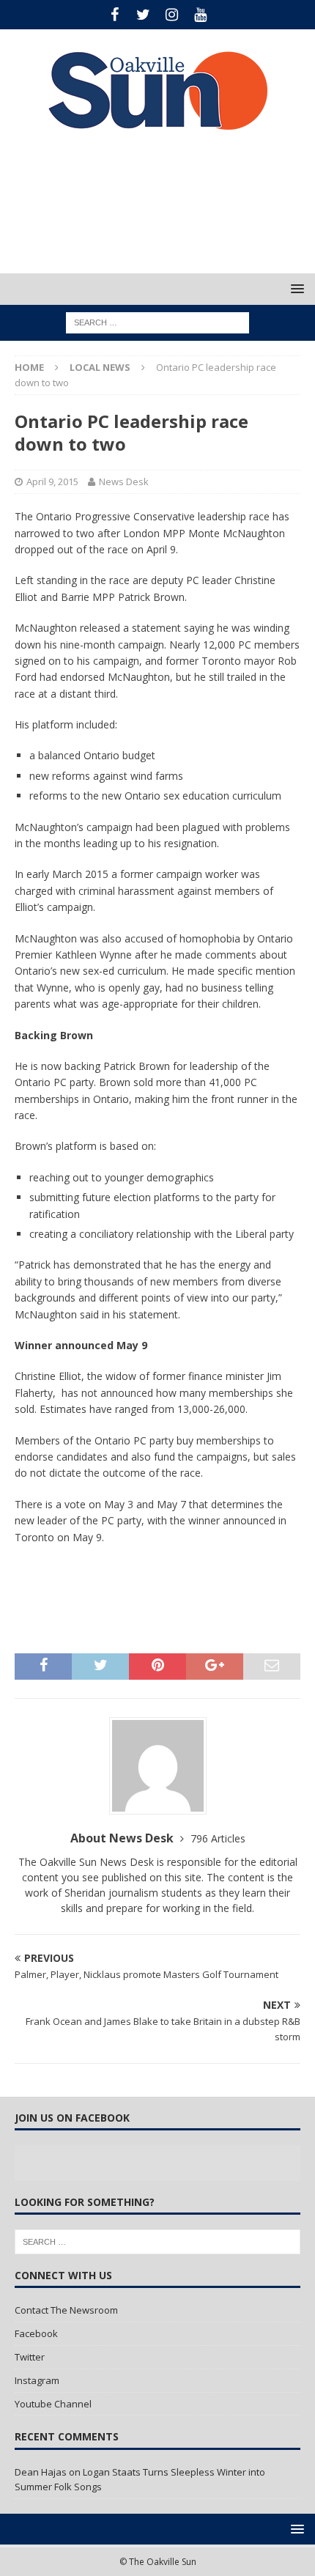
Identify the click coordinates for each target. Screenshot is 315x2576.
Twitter (30, 2357)
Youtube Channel (53, 2404)
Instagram (37, 2380)
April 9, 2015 (52, 481)
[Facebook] (115, 15)
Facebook (36, 2333)
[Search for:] (157, 322)
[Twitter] (143, 15)
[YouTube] (200, 15)
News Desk (124, 481)
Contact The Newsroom (66, 2310)
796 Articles (218, 1838)
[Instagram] (172, 15)
